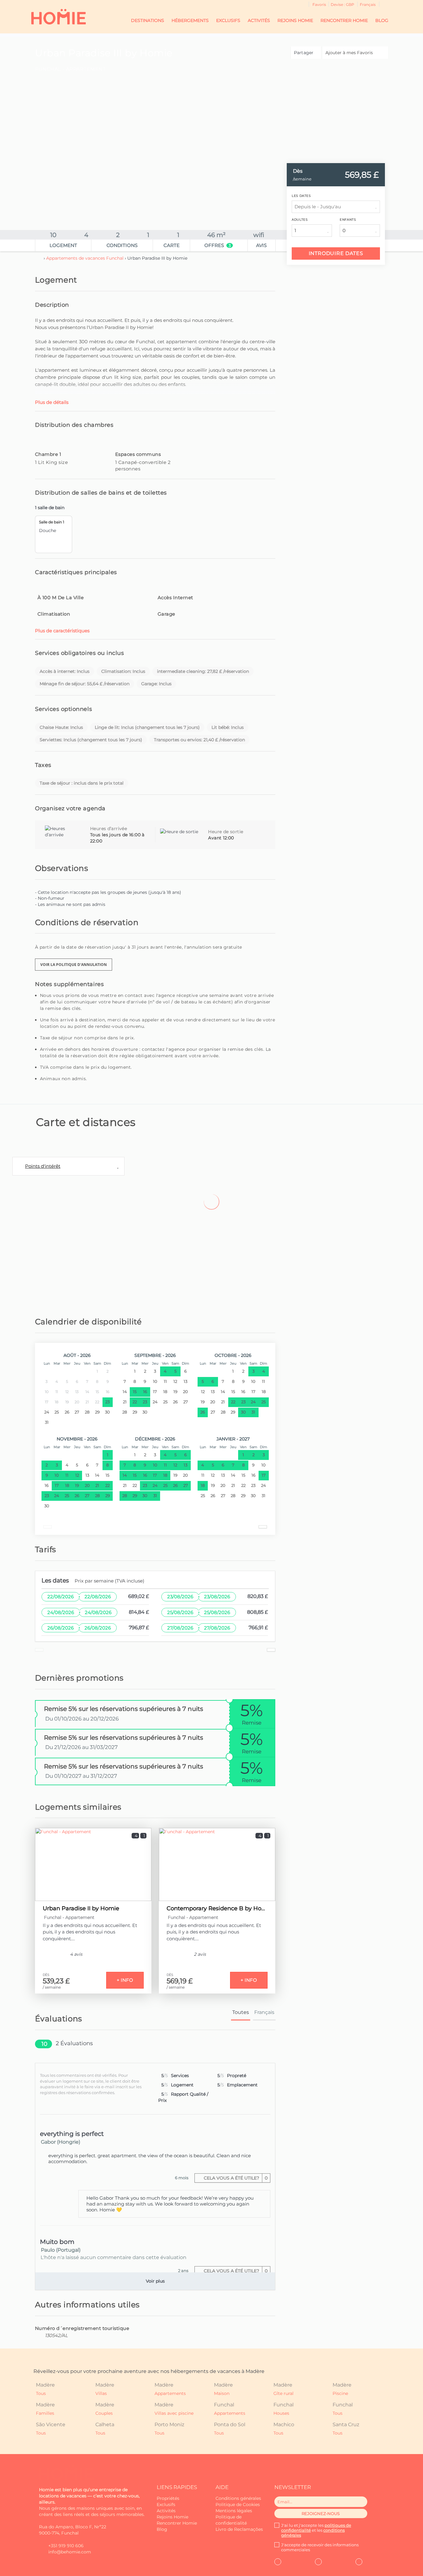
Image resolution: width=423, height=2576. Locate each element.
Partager (304, 53)
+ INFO (125, 1980)
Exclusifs (228, 20)
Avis (261, 245)
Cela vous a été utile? (235, 2178)
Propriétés (168, 2498)
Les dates (301, 196)
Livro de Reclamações (239, 2529)
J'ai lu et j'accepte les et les (316, 2530)
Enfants (348, 220)
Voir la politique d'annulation (74, 965)
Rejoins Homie (295, 20)
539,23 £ (56, 1981)
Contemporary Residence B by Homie (217, 1908)
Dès (298, 171)
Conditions (122, 245)
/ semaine (52, 1987)
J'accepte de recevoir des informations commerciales (320, 2547)
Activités (259, 20)
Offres (218, 245)
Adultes (300, 220)
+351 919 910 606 (66, 2546)
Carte (172, 245)
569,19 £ (180, 1981)
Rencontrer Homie (344, 20)
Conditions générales (238, 2498)
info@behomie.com (70, 2552)
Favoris (319, 4)
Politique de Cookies (238, 2505)
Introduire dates (336, 253)
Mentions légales (234, 2511)
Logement (63, 245)
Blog (382, 20)
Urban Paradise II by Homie (81, 1908)
